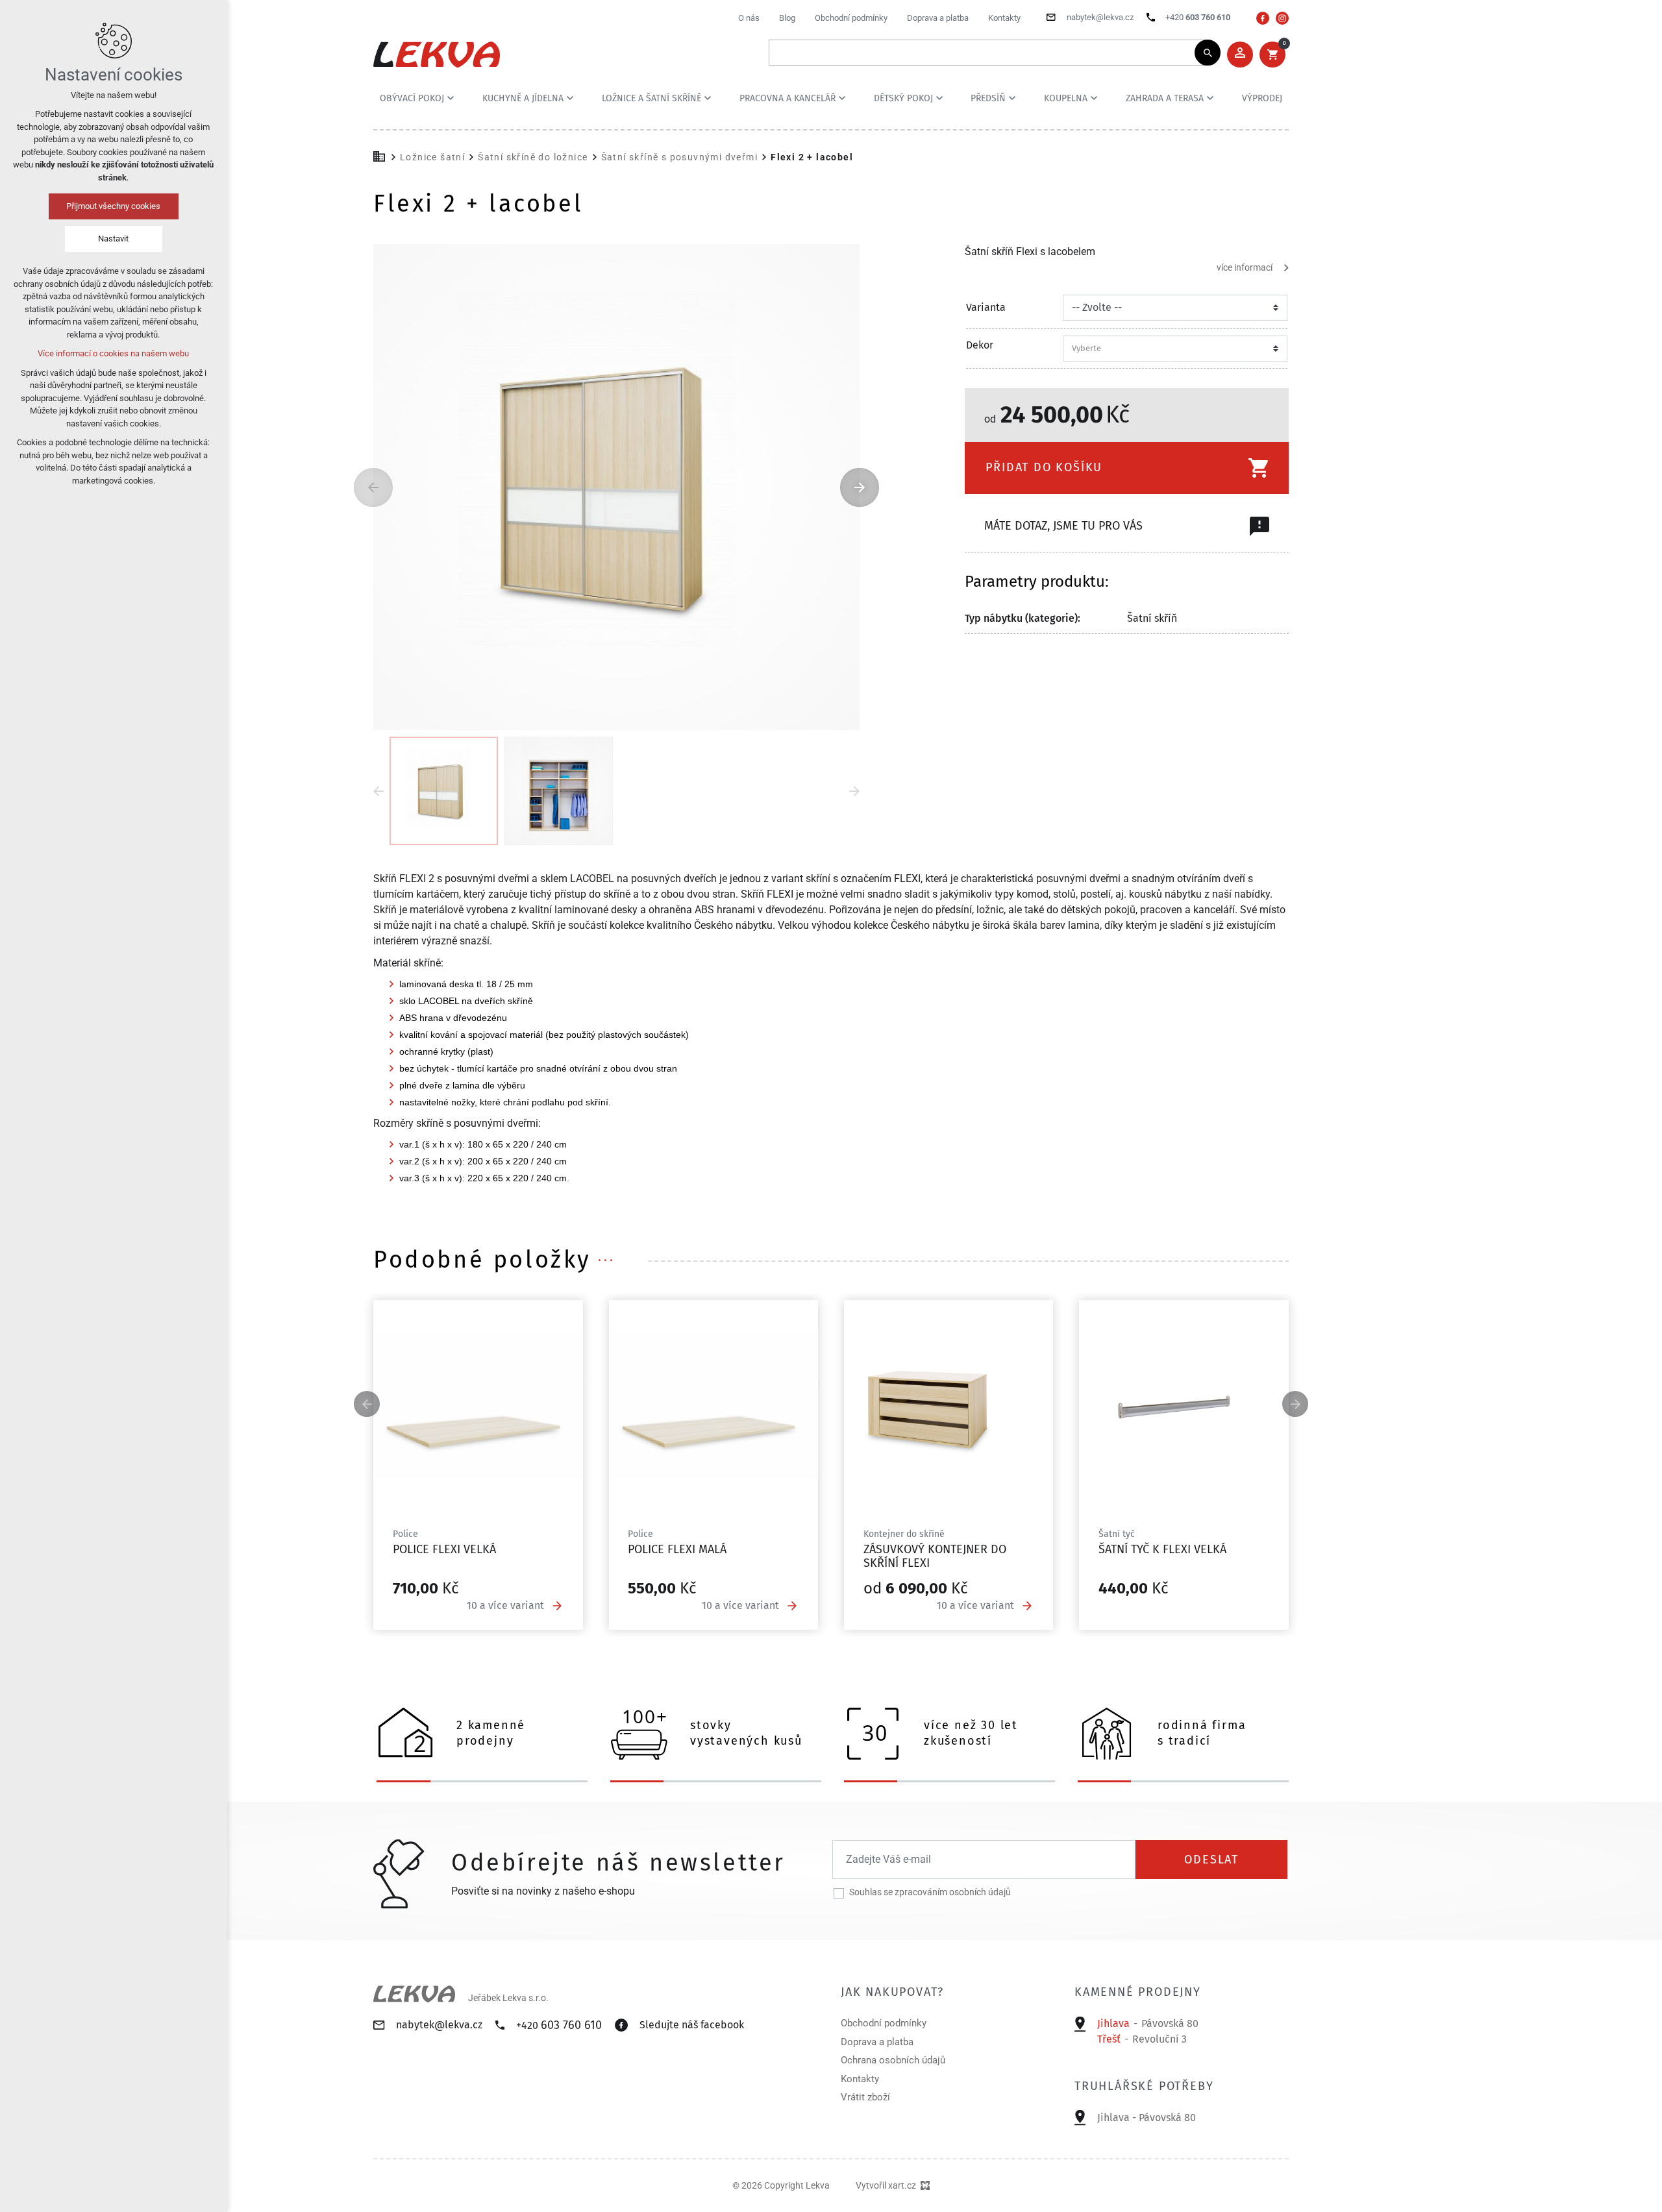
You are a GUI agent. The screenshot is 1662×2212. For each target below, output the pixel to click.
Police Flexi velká (444, 1549)
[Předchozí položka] (373, 487)
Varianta (986, 308)
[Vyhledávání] (988, 53)
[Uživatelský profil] (1240, 55)
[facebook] (1263, 18)
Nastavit (114, 239)
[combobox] (1171, 349)
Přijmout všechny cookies (114, 206)
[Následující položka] (860, 487)
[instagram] (1282, 18)
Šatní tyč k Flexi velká (1162, 1549)
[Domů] (382, 155)
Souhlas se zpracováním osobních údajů (930, 1892)
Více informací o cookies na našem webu (114, 353)
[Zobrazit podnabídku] (451, 98)
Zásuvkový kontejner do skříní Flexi (935, 1556)
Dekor (980, 345)
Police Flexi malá (677, 1549)
